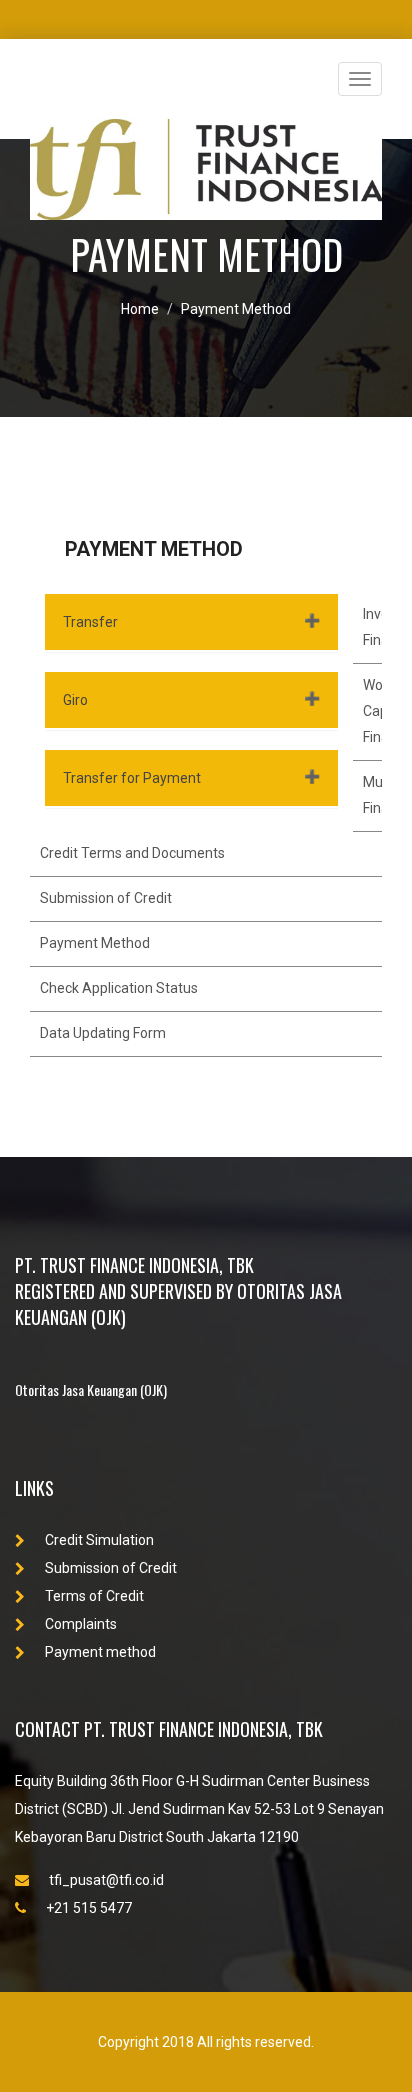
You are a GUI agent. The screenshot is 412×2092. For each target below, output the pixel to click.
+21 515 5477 (89, 1908)
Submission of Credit (106, 898)
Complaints (81, 1624)
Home (140, 309)
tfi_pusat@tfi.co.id (106, 1880)
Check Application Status (119, 988)
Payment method (100, 1652)
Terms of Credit (94, 1596)
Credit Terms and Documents (132, 853)
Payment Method (236, 309)
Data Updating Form (103, 1033)
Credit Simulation (99, 1540)
